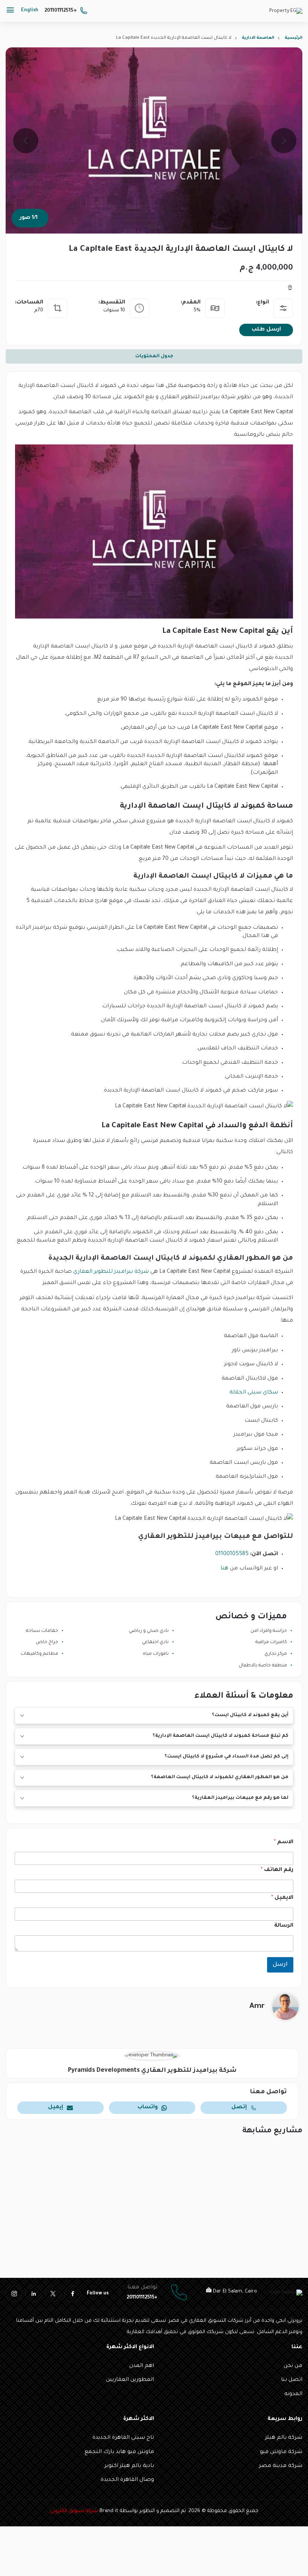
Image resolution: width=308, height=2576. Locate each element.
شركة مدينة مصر (281, 2466)
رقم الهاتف (277, 1870)
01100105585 (232, 1554)
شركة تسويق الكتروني (74, 2511)
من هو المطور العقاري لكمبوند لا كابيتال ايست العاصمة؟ (220, 1777)
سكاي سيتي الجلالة (254, 1393)
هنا (224, 1569)
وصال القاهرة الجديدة (127, 2480)
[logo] (286, 12)
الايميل (282, 1898)
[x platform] (53, 2294)
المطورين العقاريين (130, 2380)
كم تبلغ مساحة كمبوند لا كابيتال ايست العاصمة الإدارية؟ (220, 1736)
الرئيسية (294, 38)
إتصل (239, 2107)
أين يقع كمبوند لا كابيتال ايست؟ (250, 1715)
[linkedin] (33, 2294)
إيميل (56, 2107)
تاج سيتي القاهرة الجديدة (123, 2438)
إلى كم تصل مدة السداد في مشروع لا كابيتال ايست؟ (226, 1757)
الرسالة (284, 1926)
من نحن (293, 2366)
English (30, 11)
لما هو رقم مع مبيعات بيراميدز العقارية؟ (240, 1798)
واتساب (148, 2107)
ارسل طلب (266, 330)
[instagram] (14, 2294)
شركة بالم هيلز (284, 2438)
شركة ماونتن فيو (281, 2452)
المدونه (293, 2394)
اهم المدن (142, 2366)
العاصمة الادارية (258, 38)
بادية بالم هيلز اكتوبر (129, 2466)
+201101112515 (61, 11)
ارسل (280, 1965)
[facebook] (72, 2294)
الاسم (284, 1842)
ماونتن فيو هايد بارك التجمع (119, 2452)
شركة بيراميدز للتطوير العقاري (111, 1272)
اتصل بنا (292, 2380)
